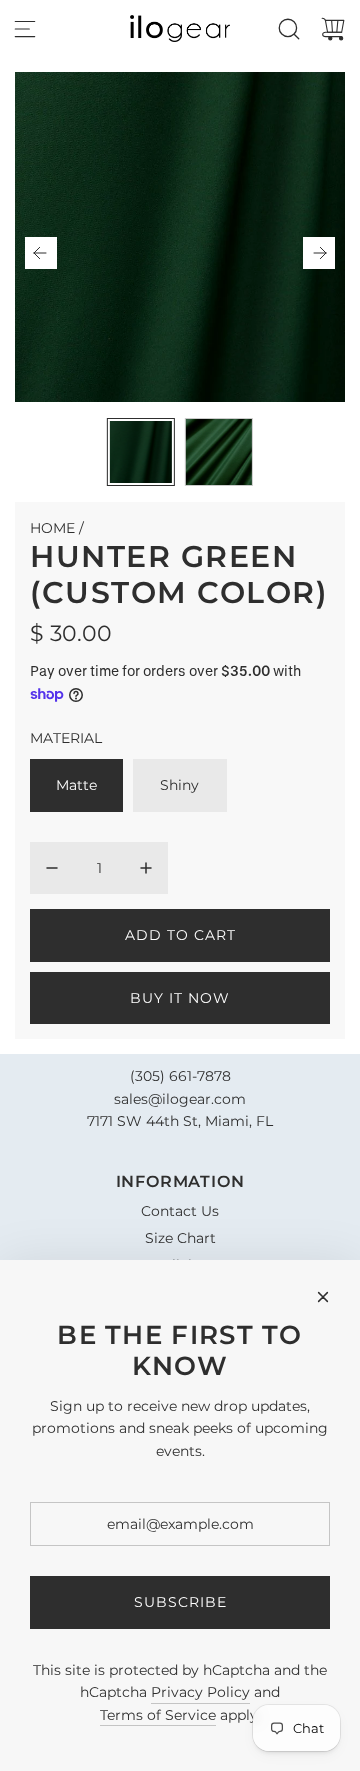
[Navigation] (25, 29)
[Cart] (333, 29)
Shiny (179, 785)
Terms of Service (158, 1715)
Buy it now (180, 998)
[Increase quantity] (146, 868)
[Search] (289, 29)
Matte (76, 785)
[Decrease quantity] (52, 868)
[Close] (323, 1297)
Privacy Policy (200, 1692)
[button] (41, 253)
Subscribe (180, 1602)
